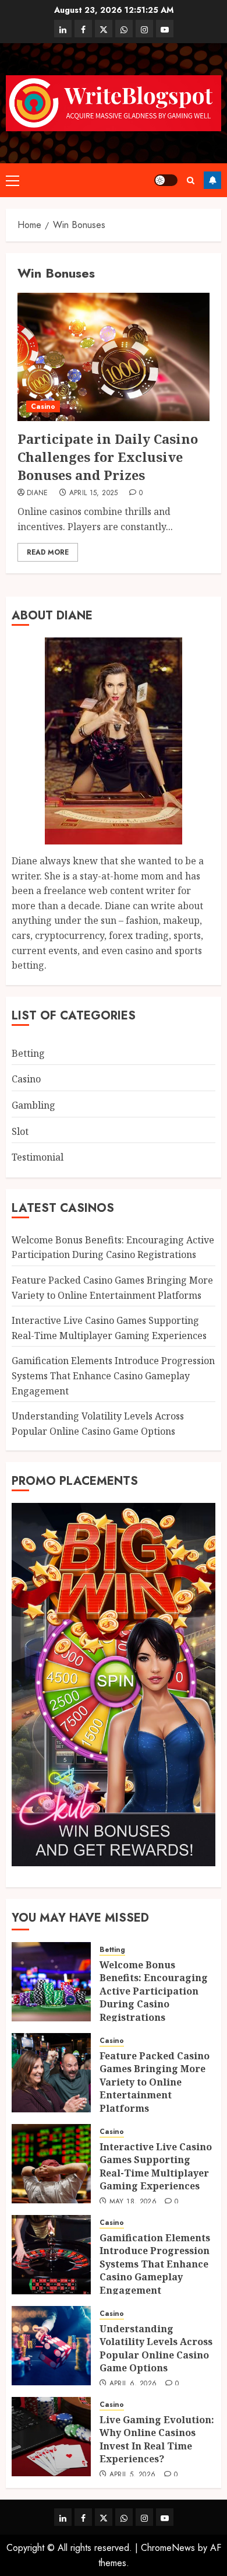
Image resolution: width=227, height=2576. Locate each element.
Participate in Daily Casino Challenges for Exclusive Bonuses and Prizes (108, 457)
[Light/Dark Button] (166, 180)
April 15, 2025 (94, 493)
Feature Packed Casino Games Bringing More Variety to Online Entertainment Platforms (155, 2082)
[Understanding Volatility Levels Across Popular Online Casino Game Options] (51, 2346)
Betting (28, 1053)
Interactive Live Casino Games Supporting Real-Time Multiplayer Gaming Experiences (156, 2166)
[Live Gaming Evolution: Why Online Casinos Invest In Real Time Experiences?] (51, 2437)
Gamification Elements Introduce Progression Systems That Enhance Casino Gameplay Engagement (113, 1375)
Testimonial (38, 1157)
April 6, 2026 (133, 2384)
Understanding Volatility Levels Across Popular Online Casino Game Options (156, 2348)
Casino (43, 406)
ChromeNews (168, 2548)
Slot (20, 1131)
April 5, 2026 (133, 2475)
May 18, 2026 (133, 2202)
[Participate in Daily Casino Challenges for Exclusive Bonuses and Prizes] (114, 357)
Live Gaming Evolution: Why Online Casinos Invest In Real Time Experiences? (157, 2439)
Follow (212, 180)
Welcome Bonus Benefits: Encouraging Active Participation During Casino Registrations (113, 1247)
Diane (38, 493)
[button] (13, 180)
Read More (48, 552)
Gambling (33, 1105)
